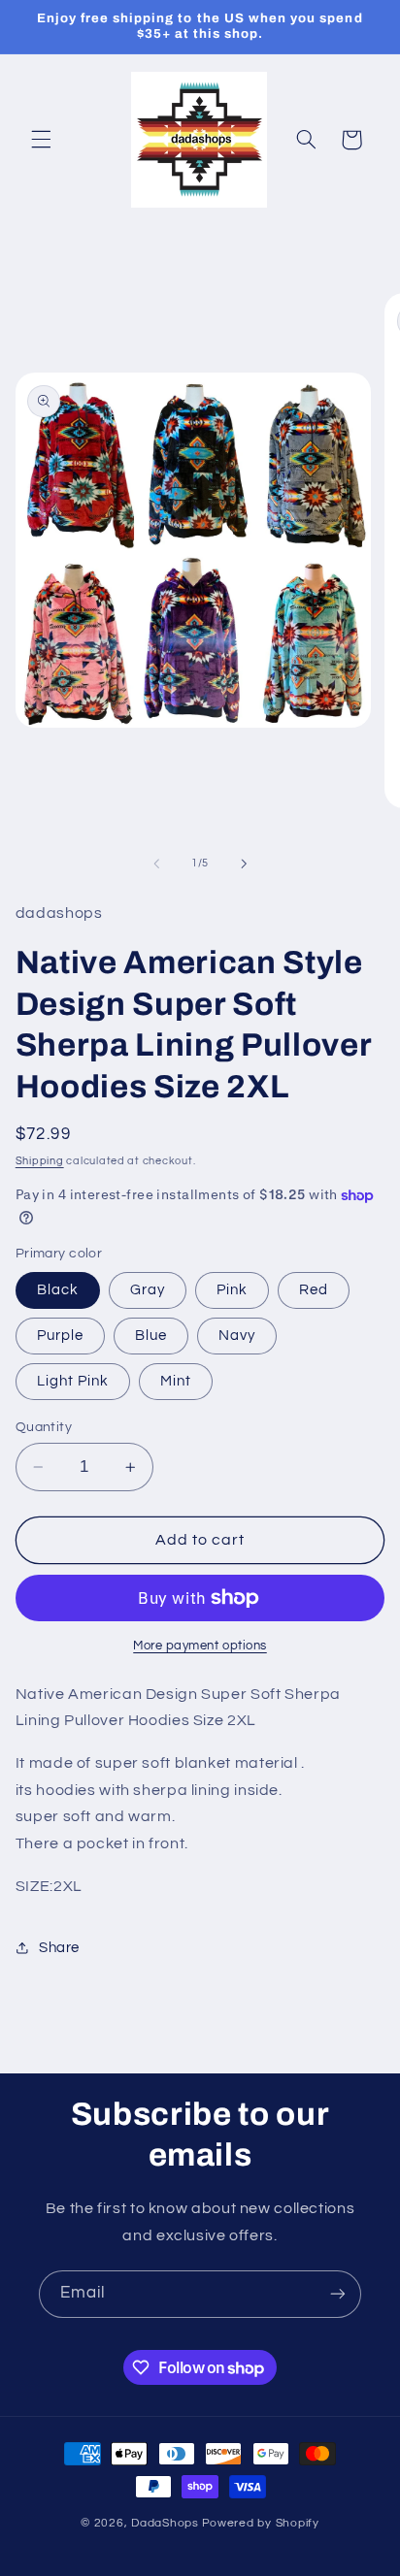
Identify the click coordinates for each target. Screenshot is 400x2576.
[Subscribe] (338, 2294)
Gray (148, 1290)
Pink (232, 1290)
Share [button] (59, 1948)
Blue (151, 1336)
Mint (176, 1381)
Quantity (44, 1427)
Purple (60, 1336)
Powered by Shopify (261, 2523)
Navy (237, 1336)
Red (314, 1290)
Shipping (40, 1161)
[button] (41, 140)
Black (58, 1290)
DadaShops (165, 2523)
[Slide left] (156, 864)
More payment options (200, 1646)
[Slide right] (244, 864)
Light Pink (73, 1381)
